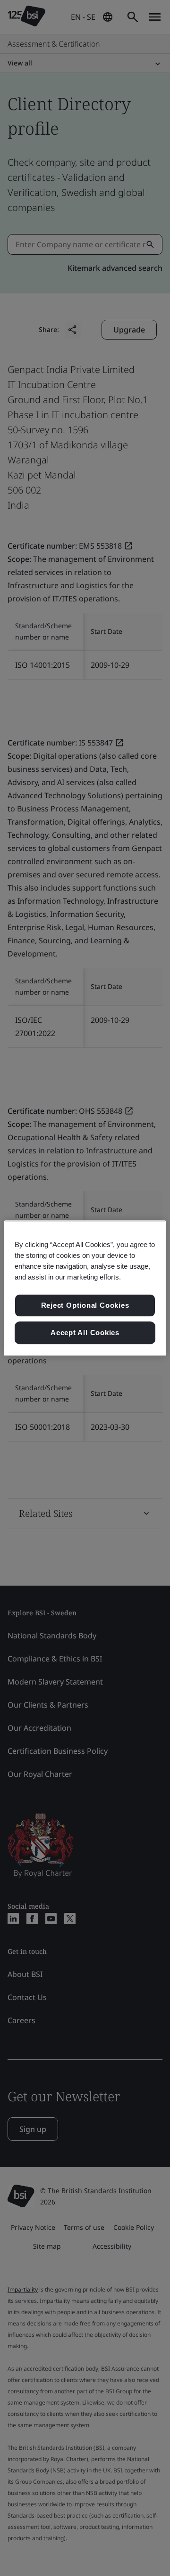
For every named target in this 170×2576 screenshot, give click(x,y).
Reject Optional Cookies (85, 1306)
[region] (85, 1288)
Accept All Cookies (85, 1333)
